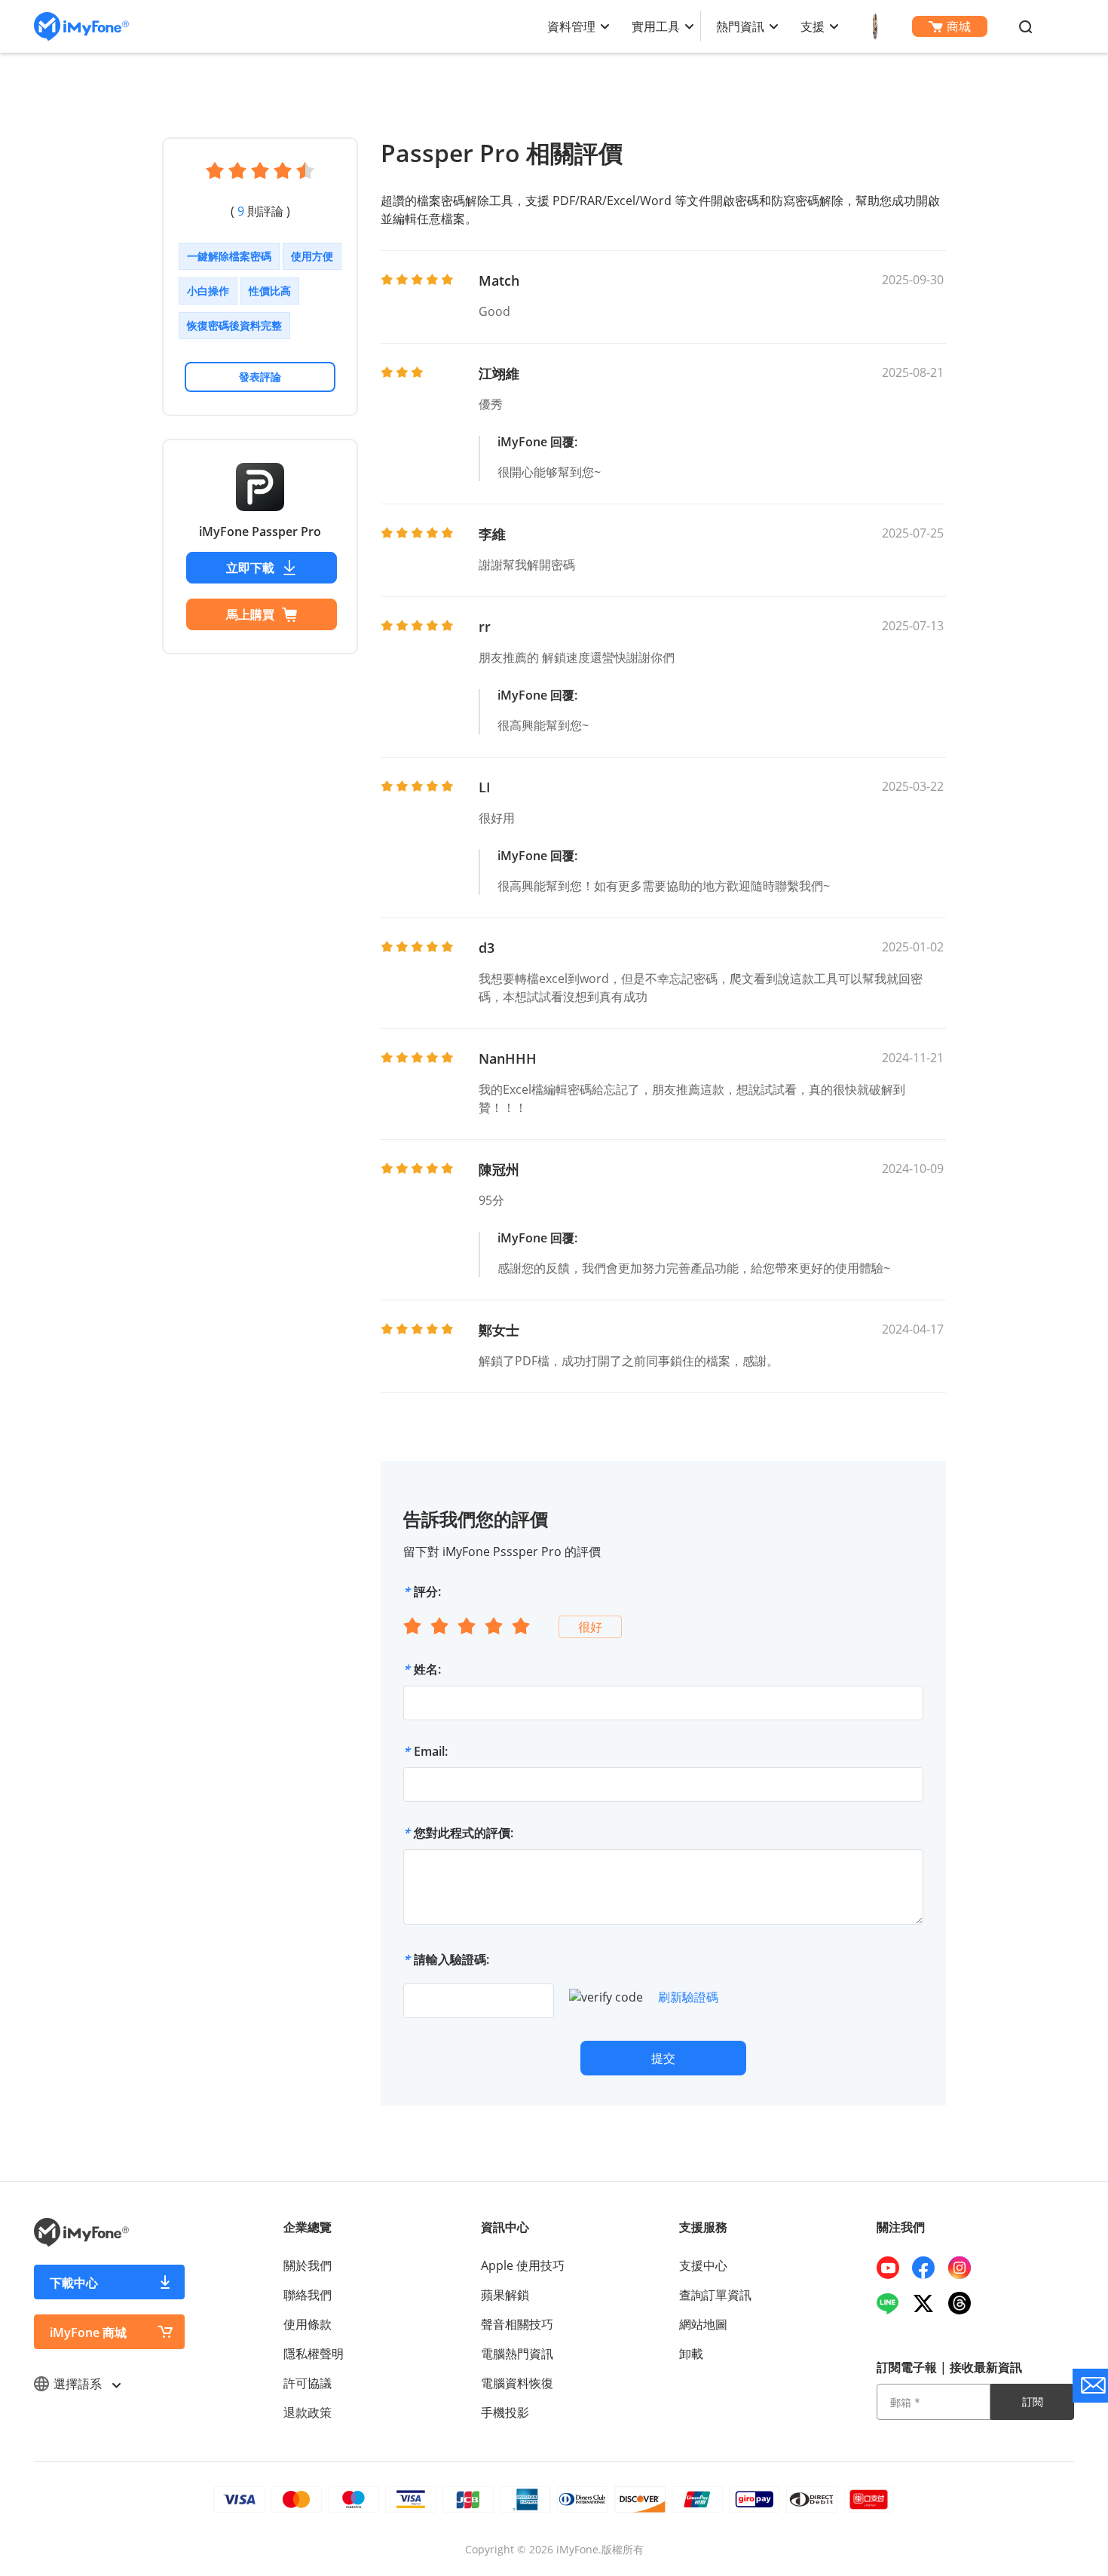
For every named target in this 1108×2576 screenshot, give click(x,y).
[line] (894, 2303)
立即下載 (250, 568)
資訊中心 (505, 2227)
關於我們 (308, 2265)
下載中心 (74, 2283)
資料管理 (571, 26)
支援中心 (703, 2265)
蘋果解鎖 (505, 2295)
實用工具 (656, 26)
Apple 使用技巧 (523, 2265)
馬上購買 (250, 614)
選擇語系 (79, 2384)
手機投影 (505, 2412)
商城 (959, 26)
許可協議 (308, 2383)
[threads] (965, 2303)
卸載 (691, 2354)
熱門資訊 (740, 26)
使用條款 (308, 2324)
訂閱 (1033, 2401)
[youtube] (894, 2268)
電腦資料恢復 (517, 2383)
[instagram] (965, 2268)
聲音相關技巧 (517, 2324)
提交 (663, 2058)
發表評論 (260, 377)
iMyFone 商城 (88, 2332)
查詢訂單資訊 (715, 2295)
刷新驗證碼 (688, 1997)
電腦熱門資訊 (517, 2354)
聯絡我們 (308, 2295)
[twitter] (929, 2303)
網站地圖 (703, 2324)
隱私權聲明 (314, 2354)
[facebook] (929, 2268)
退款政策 (308, 2412)
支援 (813, 26)
